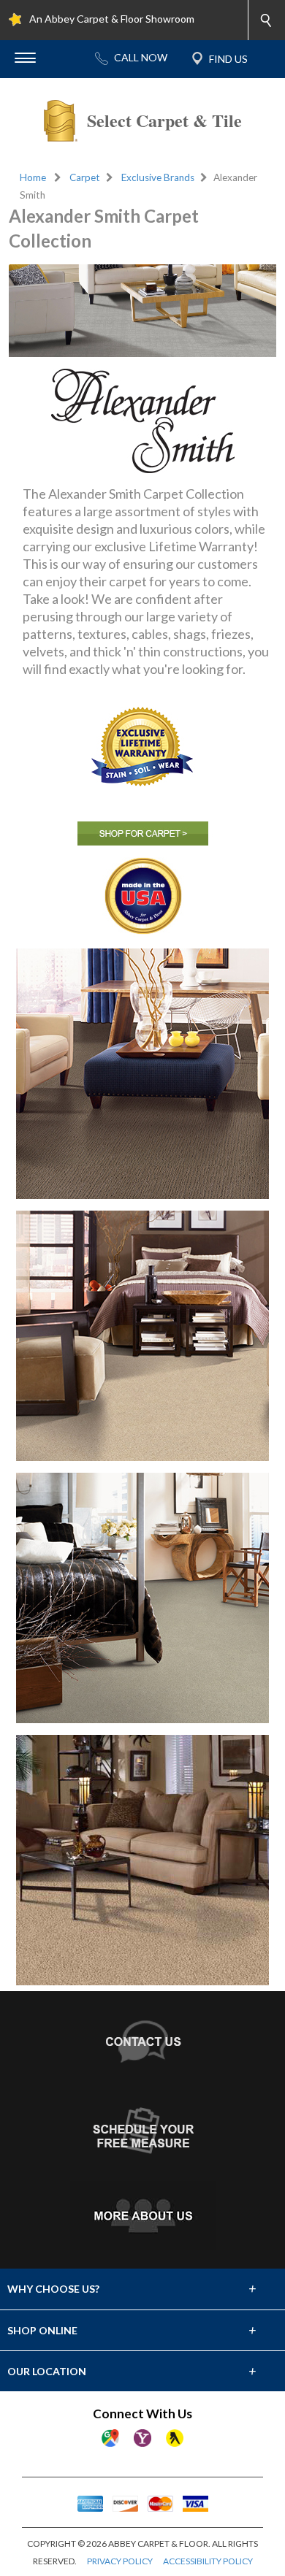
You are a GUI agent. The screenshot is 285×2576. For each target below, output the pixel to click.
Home (33, 177)
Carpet (85, 177)
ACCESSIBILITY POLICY (208, 2561)
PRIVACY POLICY (120, 2561)
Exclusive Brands (158, 177)
